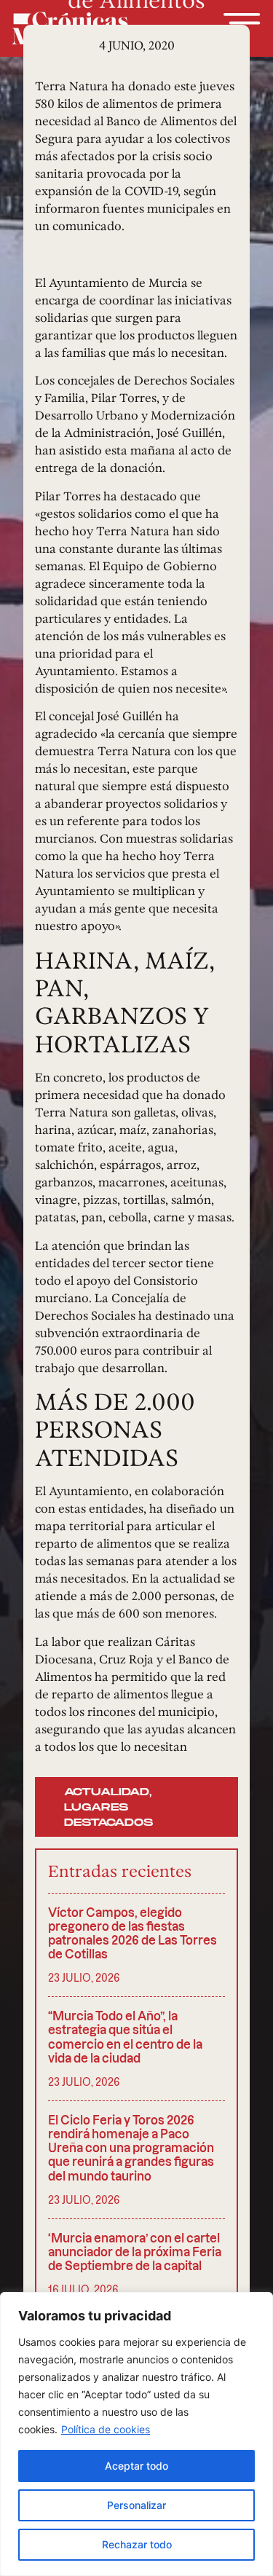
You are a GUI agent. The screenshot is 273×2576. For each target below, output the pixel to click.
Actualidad (107, 1792)
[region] (136, 2434)
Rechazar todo (137, 2544)
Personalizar (136, 2505)
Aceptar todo (136, 2466)
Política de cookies (106, 2429)
